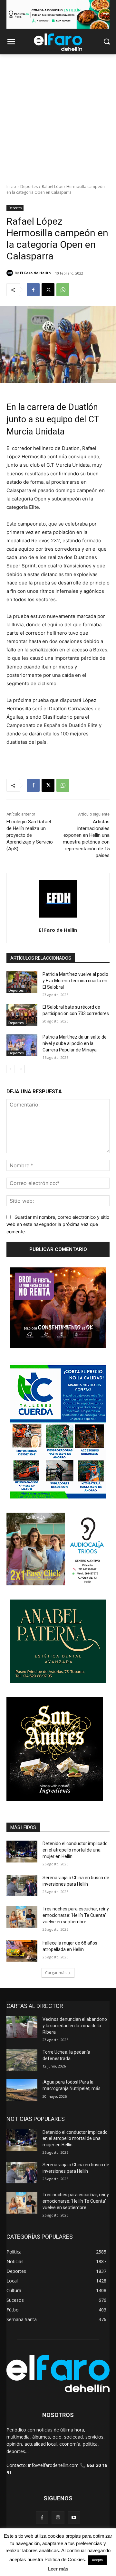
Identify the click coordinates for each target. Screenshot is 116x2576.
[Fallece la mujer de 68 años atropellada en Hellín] (22, 1951)
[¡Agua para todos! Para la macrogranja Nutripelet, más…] (22, 2090)
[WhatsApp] (63, 290)
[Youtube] (74, 2518)
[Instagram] (58, 2518)
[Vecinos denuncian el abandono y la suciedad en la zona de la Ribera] (22, 2027)
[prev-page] (10, 1069)
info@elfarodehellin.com (53, 2465)
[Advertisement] (58, 116)
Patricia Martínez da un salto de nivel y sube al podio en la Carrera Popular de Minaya (75, 1043)
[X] (48, 290)
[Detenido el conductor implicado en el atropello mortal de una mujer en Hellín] (22, 1851)
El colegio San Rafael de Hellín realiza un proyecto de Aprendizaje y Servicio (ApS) (30, 835)
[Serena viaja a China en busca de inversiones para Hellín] (22, 1885)
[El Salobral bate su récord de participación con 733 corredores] (22, 1015)
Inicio (11, 187)
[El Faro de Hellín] (11, 273)
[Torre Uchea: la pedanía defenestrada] (22, 2060)
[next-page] (21, 1069)
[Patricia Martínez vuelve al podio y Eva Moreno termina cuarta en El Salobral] (22, 982)
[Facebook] (33, 290)
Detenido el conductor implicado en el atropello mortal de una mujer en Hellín (75, 1850)
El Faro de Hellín (35, 273)
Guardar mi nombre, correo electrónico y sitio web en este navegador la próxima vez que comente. (58, 1224)
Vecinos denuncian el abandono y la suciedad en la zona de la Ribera (75, 2025)
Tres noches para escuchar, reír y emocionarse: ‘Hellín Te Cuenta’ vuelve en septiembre (76, 1915)
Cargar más (56, 1973)
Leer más (58, 2569)
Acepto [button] (97, 2560)
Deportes (29, 187)
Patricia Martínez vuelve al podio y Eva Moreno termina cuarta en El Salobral (75, 980)
